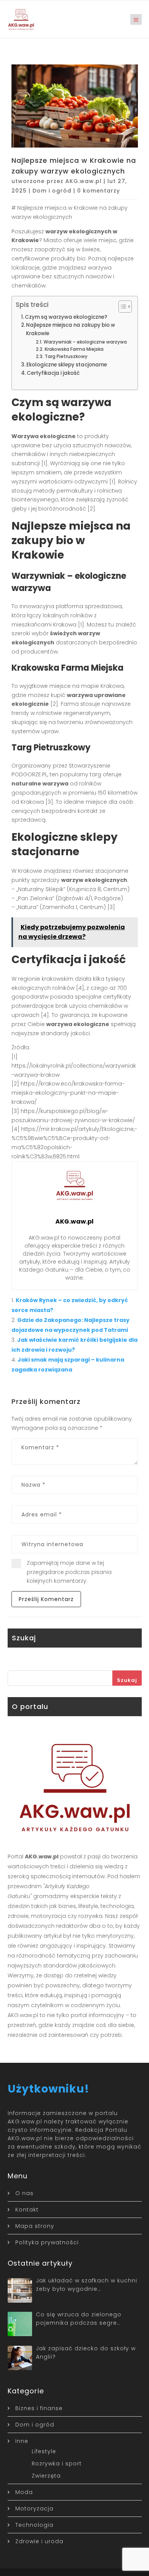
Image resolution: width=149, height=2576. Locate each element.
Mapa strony (35, 2226)
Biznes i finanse (39, 2408)
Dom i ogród (52, 191)
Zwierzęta (46, 2476)
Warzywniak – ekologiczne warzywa (85, 342)
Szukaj (127, 1680)
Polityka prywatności (47, 2242)
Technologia (34, 2525)
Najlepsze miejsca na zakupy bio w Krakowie (70, 329)
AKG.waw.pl (83, 181)
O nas (24, 2193)
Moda (24, 2492)
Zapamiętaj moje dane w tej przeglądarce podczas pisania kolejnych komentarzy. (69, 1572)
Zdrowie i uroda (39, 2541)
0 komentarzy (99, 191)
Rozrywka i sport (57, 2464)
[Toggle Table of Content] (121, 307)
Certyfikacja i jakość (53, 373)
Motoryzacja (34, 2509)
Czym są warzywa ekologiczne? (66, 317)
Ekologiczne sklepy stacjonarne (67, 365)
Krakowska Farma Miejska (74, 349)
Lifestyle (44, 2451)
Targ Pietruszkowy (66, 356)
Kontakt (27, 2210)
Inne (22, 2441)
